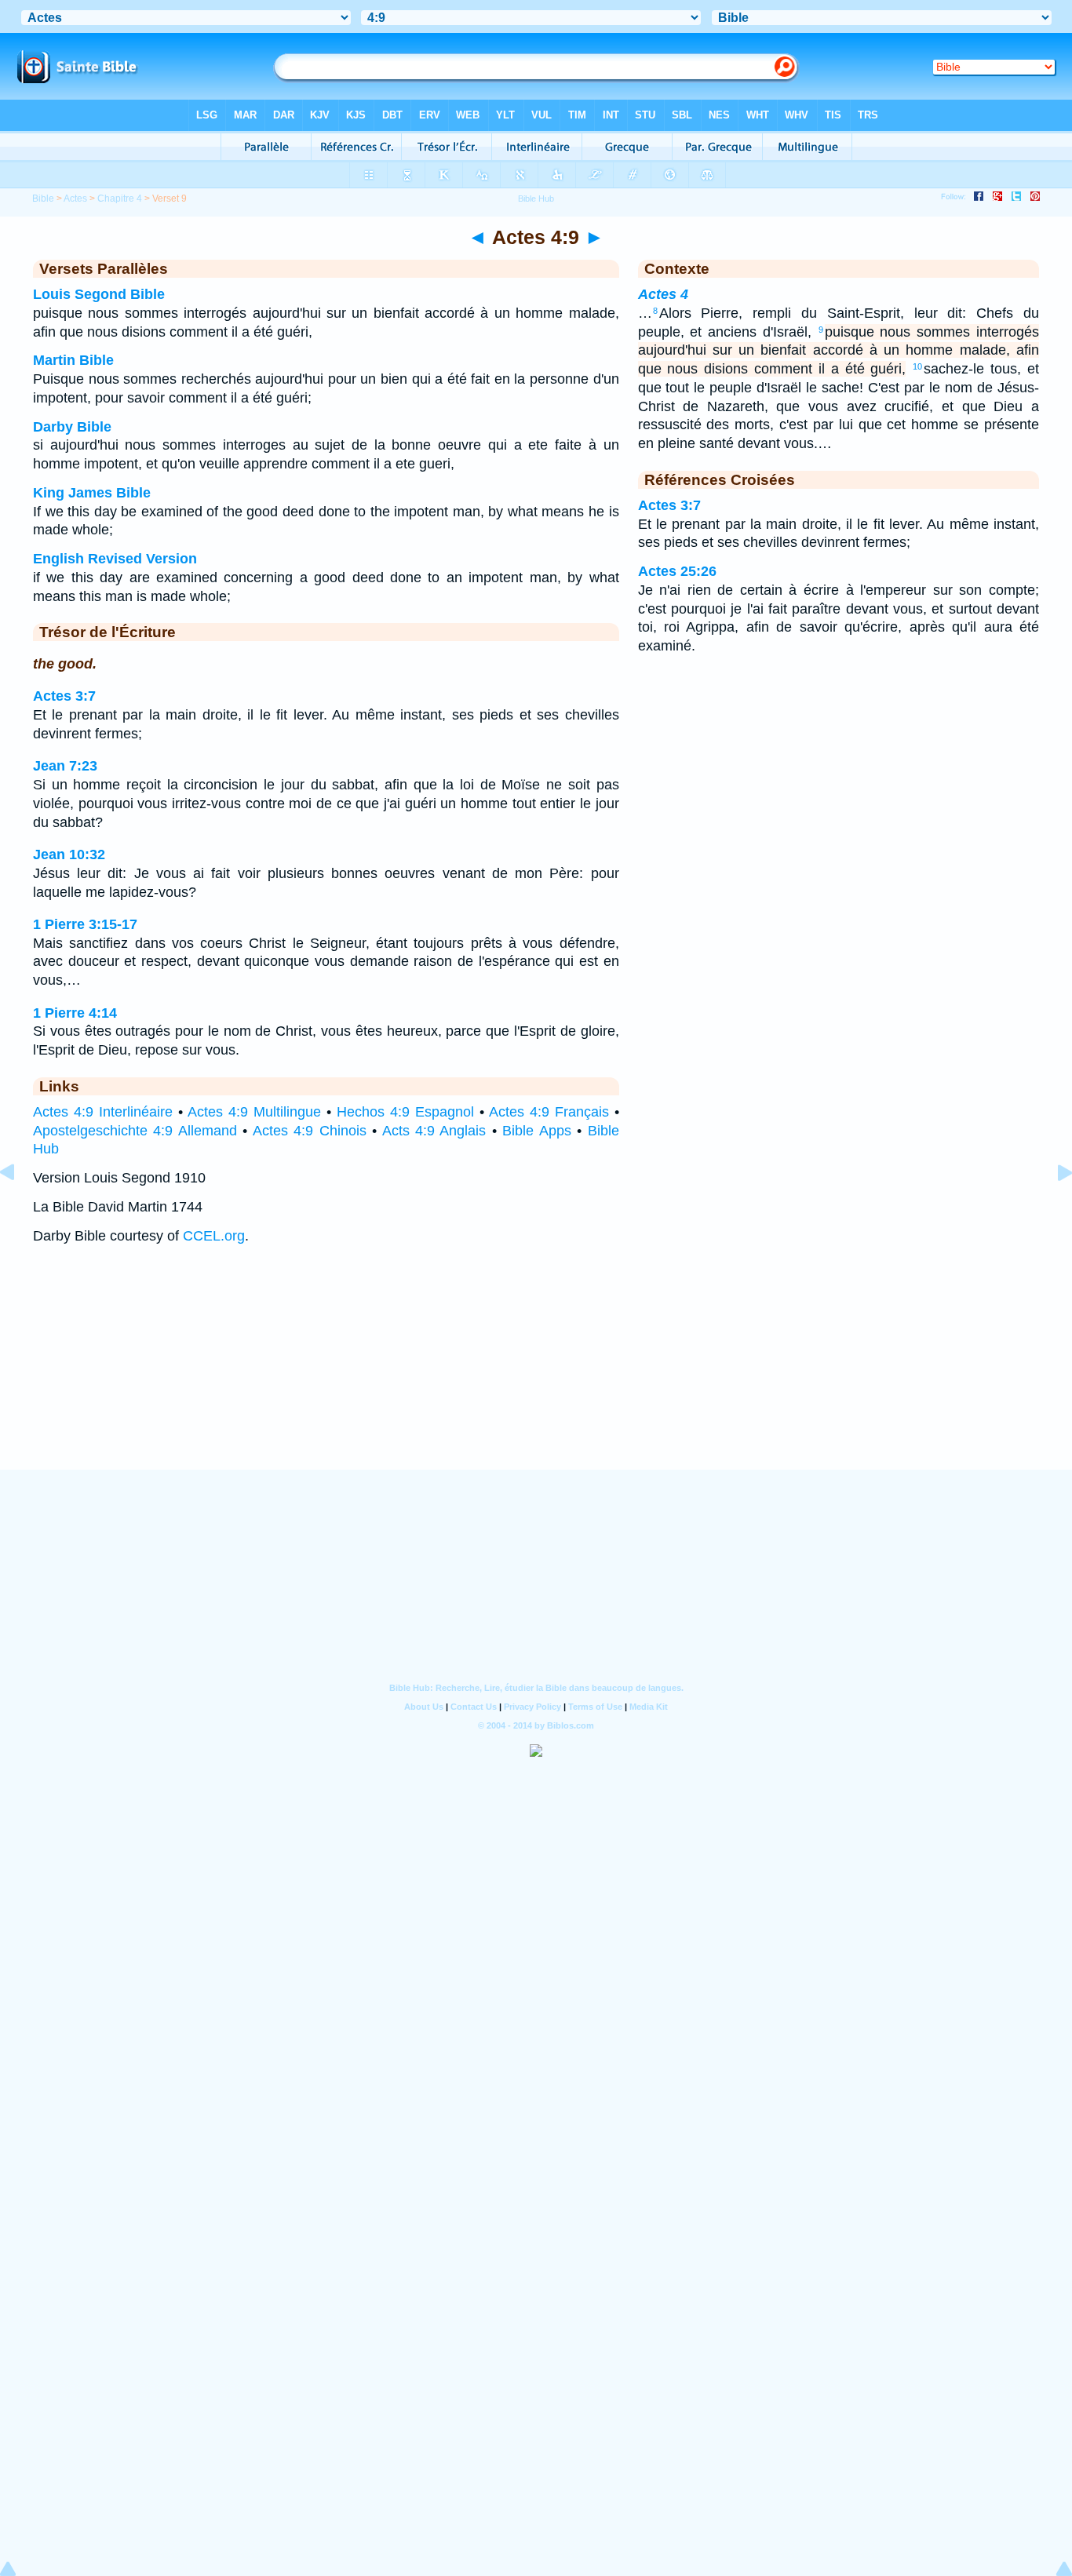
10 (917, 366)
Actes (75, 199)
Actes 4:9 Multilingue (254, 1112)
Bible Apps (536, 1131)
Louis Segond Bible (99, 294)
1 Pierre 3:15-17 (85, 924)
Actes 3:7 (64, 696)
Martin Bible (73, 360)
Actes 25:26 (677, 571)
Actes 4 (663, 294)
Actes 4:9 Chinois (310, 1131)
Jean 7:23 (65, 766)
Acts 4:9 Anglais (434, 1131)
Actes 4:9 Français (549, 1112)
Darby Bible (72, 427)
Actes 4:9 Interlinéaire (103, 1112)
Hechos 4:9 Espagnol (405, 1112)
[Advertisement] (536, 1372)
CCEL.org (214, 1236)
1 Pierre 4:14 (75, 1013)
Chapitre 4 (120, 199)
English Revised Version (115, 559)
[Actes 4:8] (20, 1208)
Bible (43, 199)
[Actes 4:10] (1052, 1208)
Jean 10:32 (69, 854)
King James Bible (92, 493)
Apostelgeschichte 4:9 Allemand (135, 1131)
